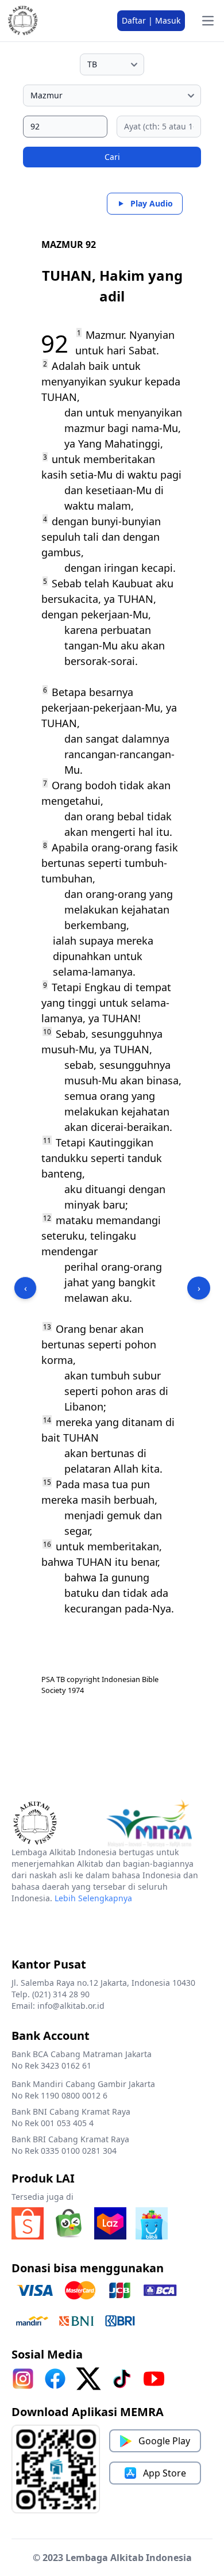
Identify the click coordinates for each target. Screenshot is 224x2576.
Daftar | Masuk (151, 20)
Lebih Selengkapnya (93, 1898)
